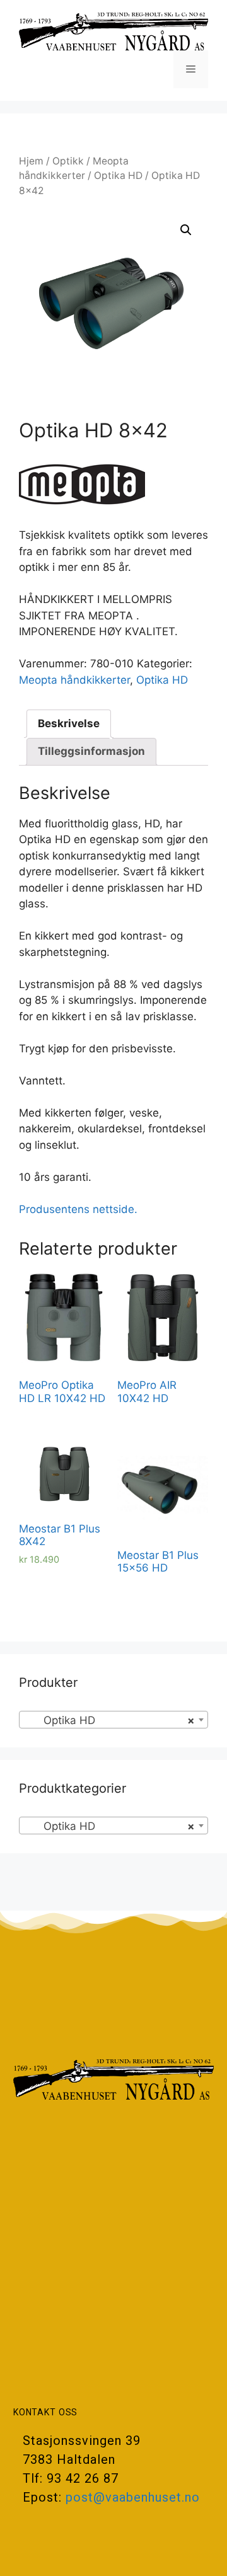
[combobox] (113, 1720)
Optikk (68, 161)
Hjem (31, 161)
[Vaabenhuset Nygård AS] (113, 31)
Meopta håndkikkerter (74, 680)
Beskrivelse (69, 723)
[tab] (69, 724)
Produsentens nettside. (78, 1209)
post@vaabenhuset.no (133, 2497)
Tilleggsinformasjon (91, 751)
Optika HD (118, 175)
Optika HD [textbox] (110, 1720)
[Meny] (191, 69)
